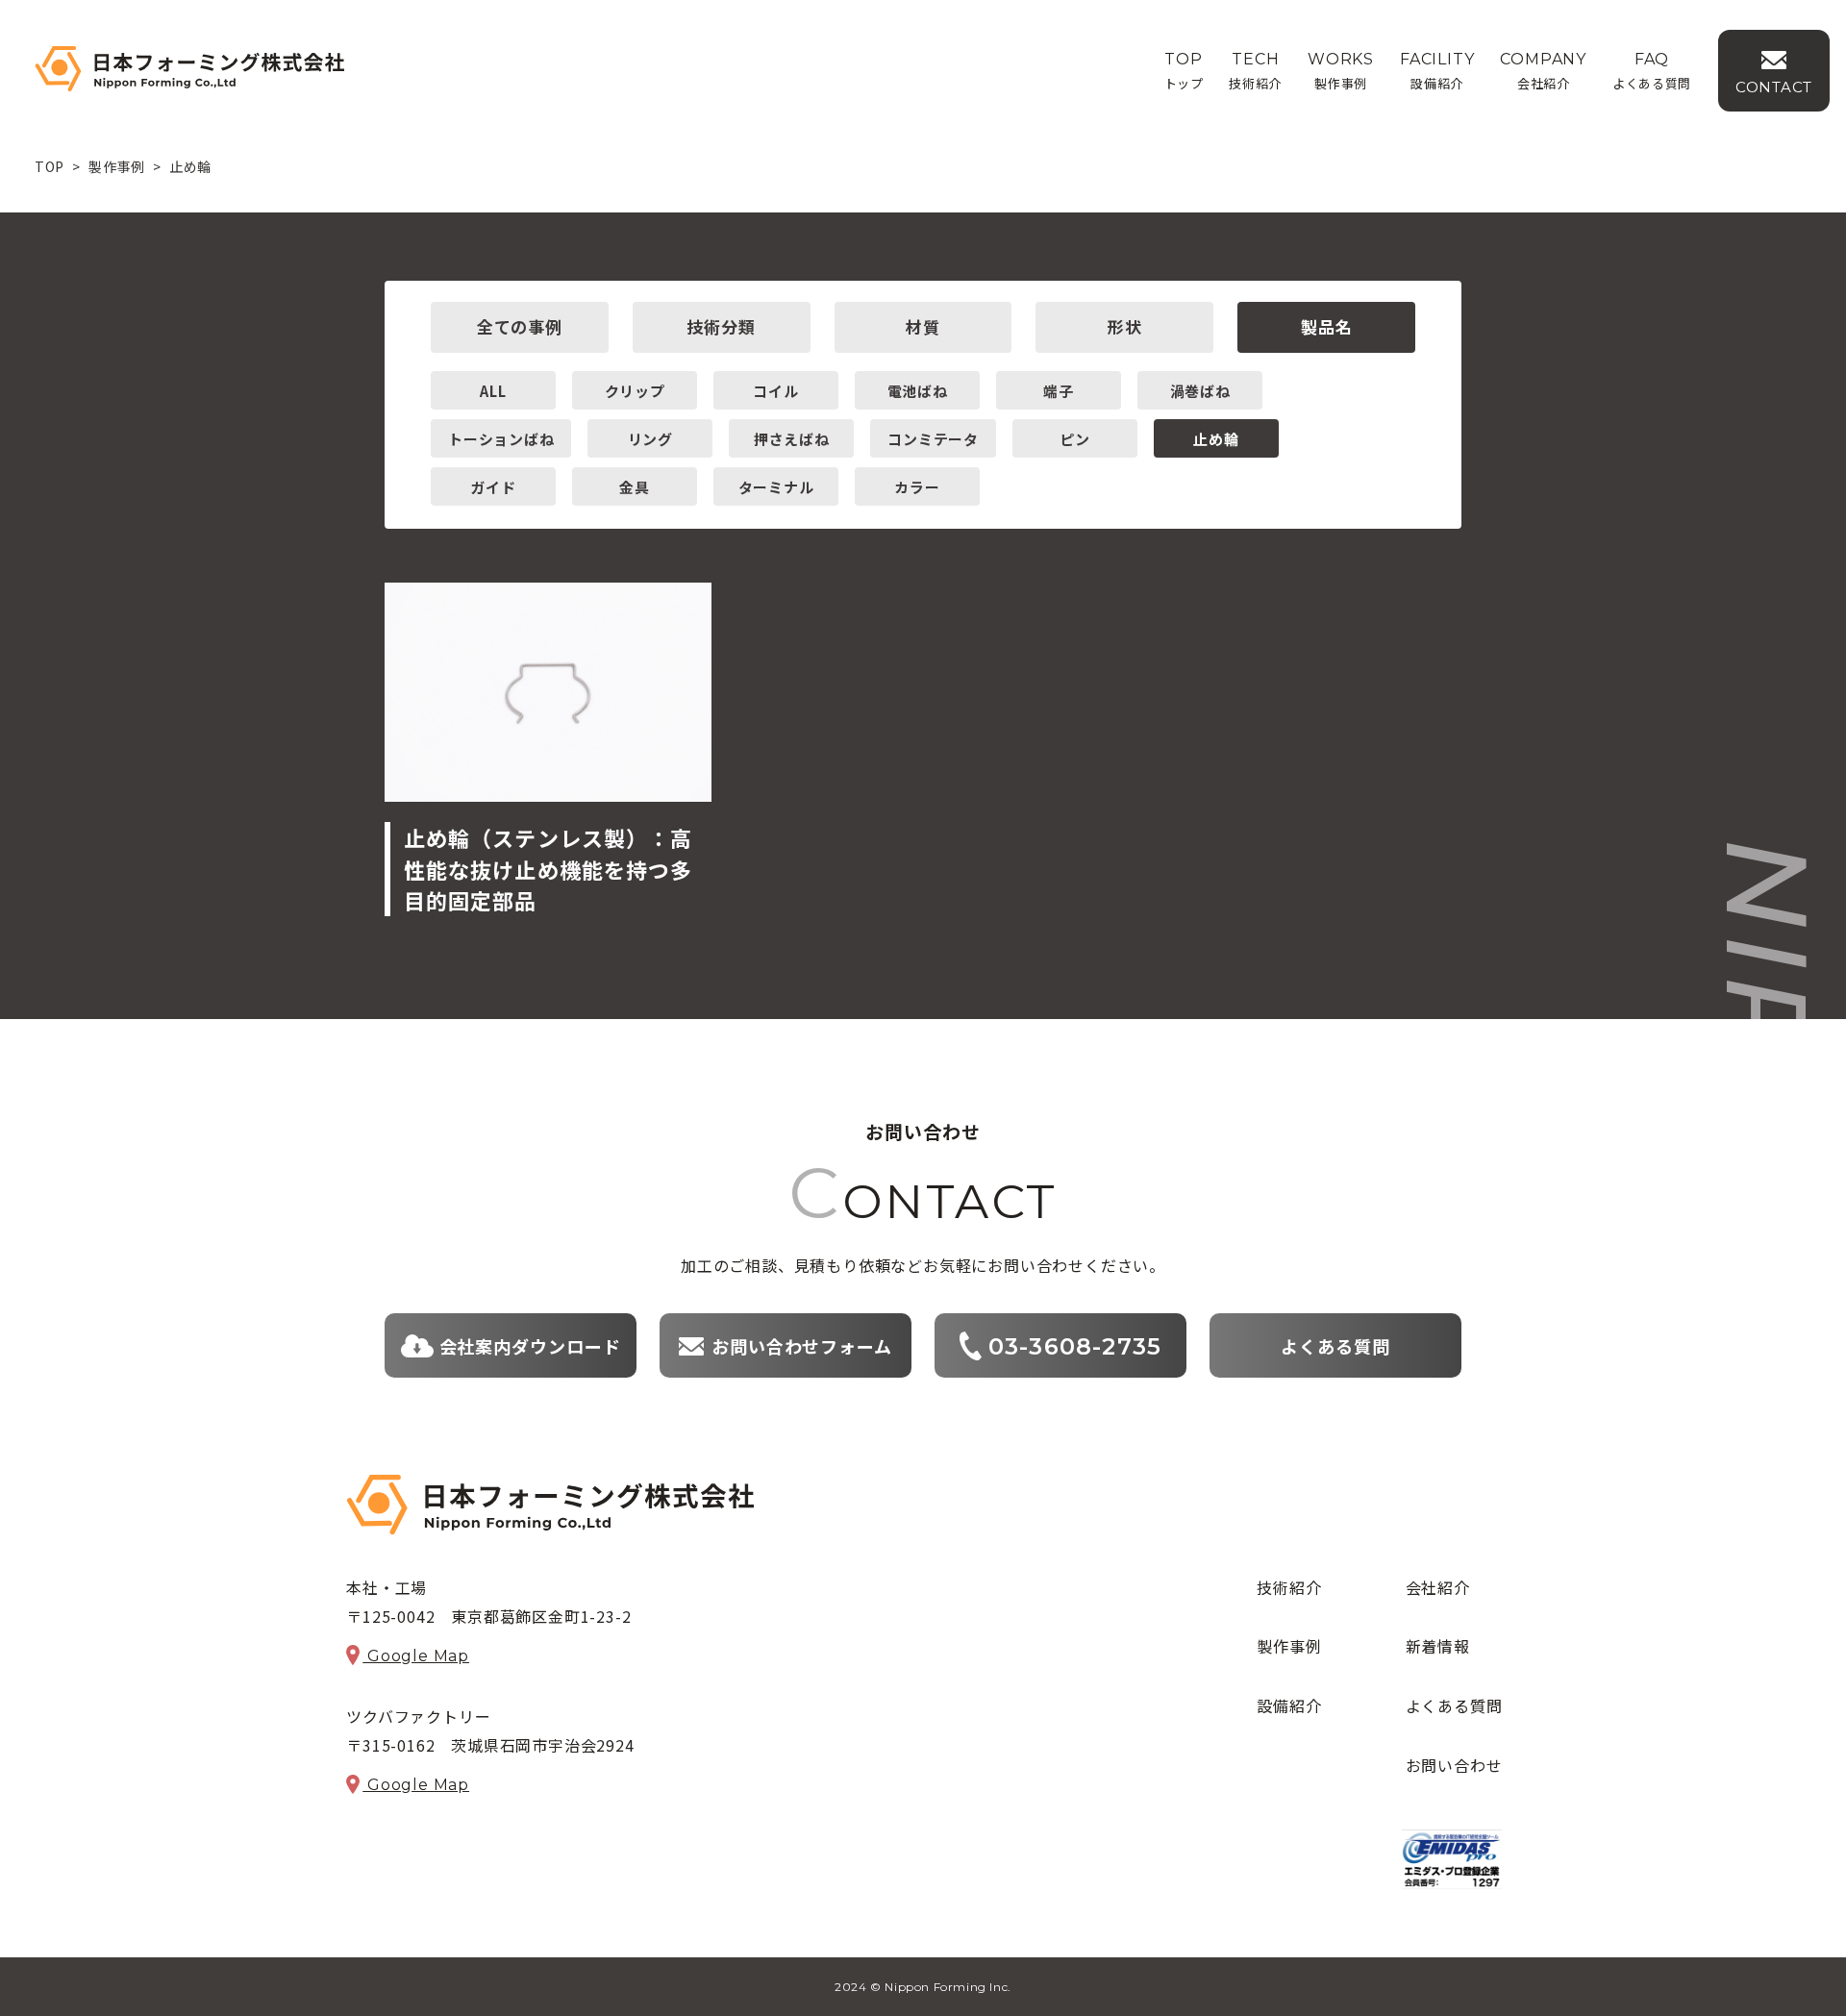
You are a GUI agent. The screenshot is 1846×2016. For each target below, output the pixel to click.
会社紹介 (1438, 1587)
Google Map (416, 1656)
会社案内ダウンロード (530, 1346)
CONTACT (1774, 87)
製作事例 (1289, 1646)
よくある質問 (1335, 1346)
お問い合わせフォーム (802, 1346)
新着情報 (1438, 1646)
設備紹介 (1289, 1705)
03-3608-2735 (1075, 1346)
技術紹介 (1289, 1587)
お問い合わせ (1454, 1765)
